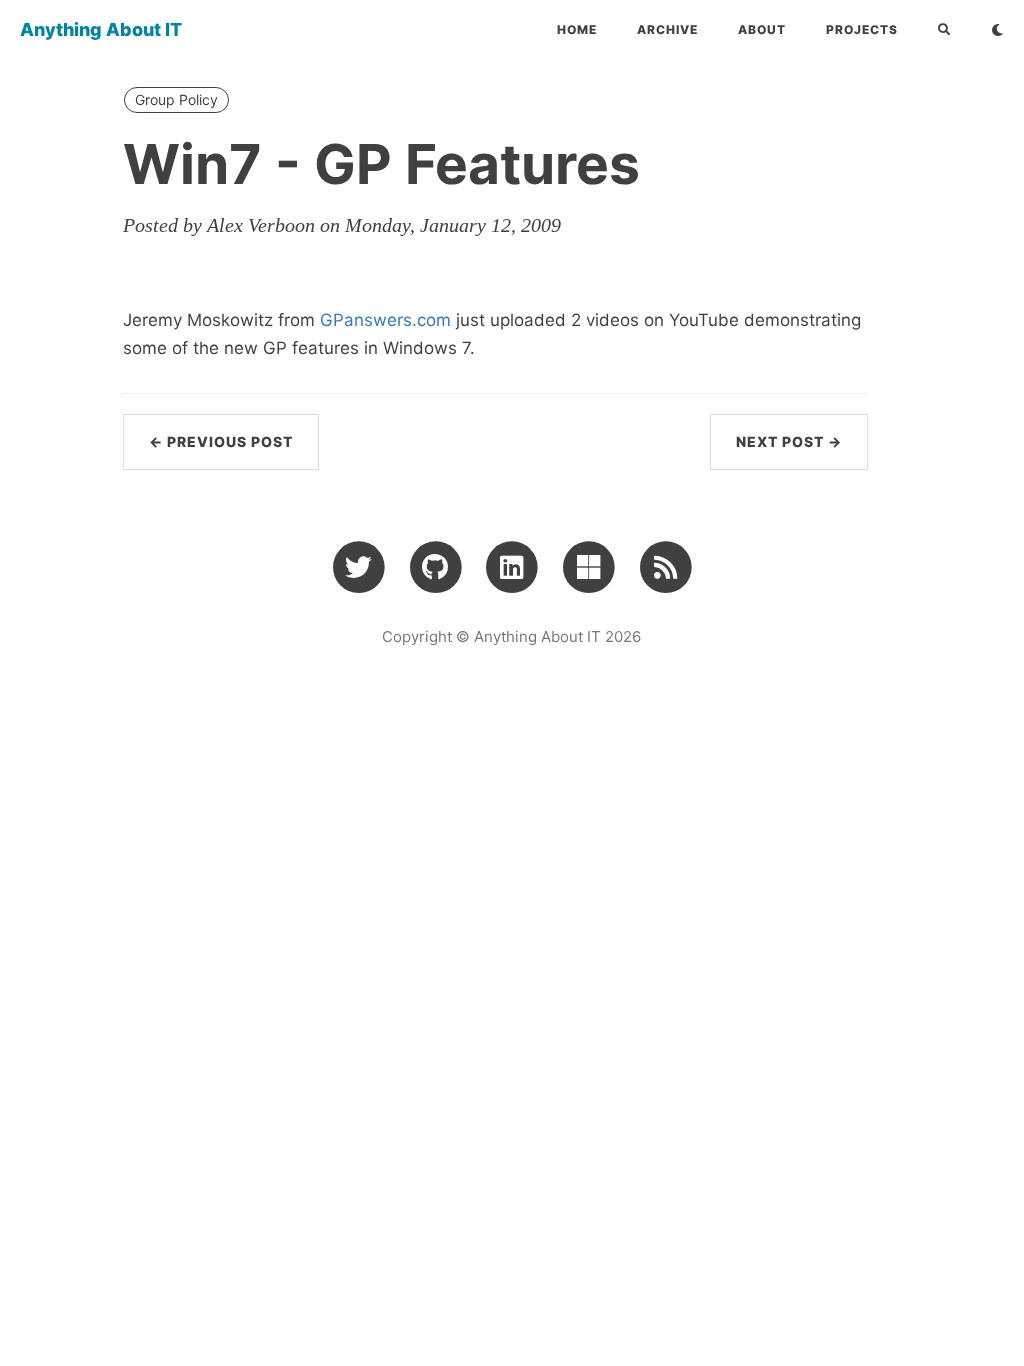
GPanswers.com (388, 320)
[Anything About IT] (665, 566)
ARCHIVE (667, 29)
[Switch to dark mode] (997, 30)
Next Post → (789, 441)
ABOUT (762, 29)
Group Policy (176, 99)
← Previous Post (221, 441)
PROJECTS (862, 29)
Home (577, 29)
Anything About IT (101, 29)
